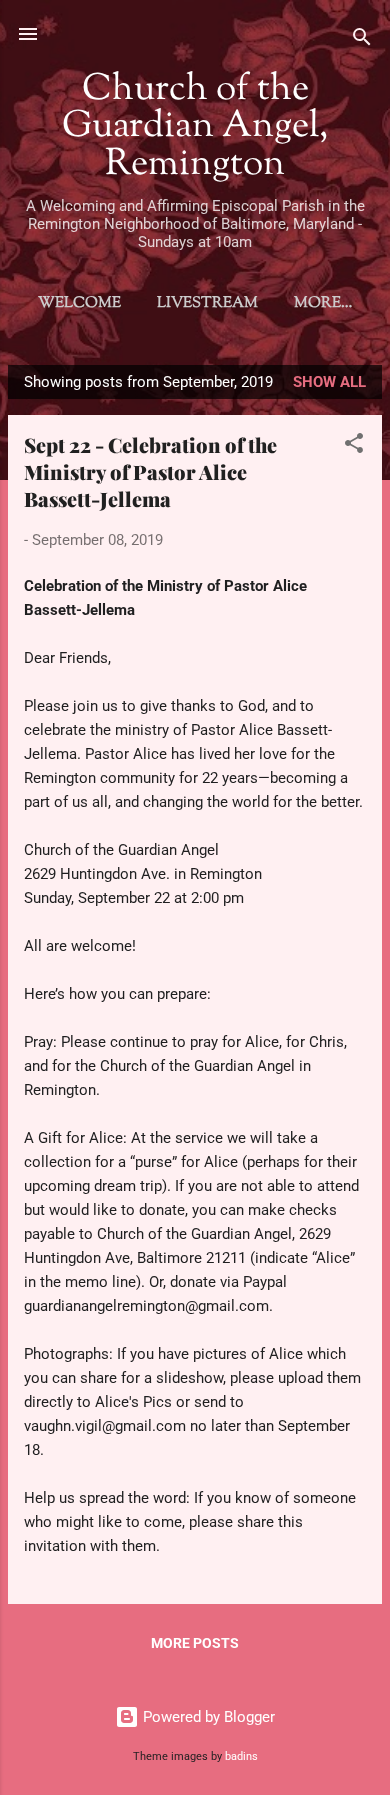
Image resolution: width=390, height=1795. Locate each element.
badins (241, 1756)
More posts (195, 1643)
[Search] (362, 40)
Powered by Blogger (207, 1717)
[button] (354, 446)
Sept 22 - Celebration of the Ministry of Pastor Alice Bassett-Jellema (150, 471)
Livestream (207, 303)
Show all (329, 382)
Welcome (79, 303)
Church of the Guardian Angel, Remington (195, 127)
